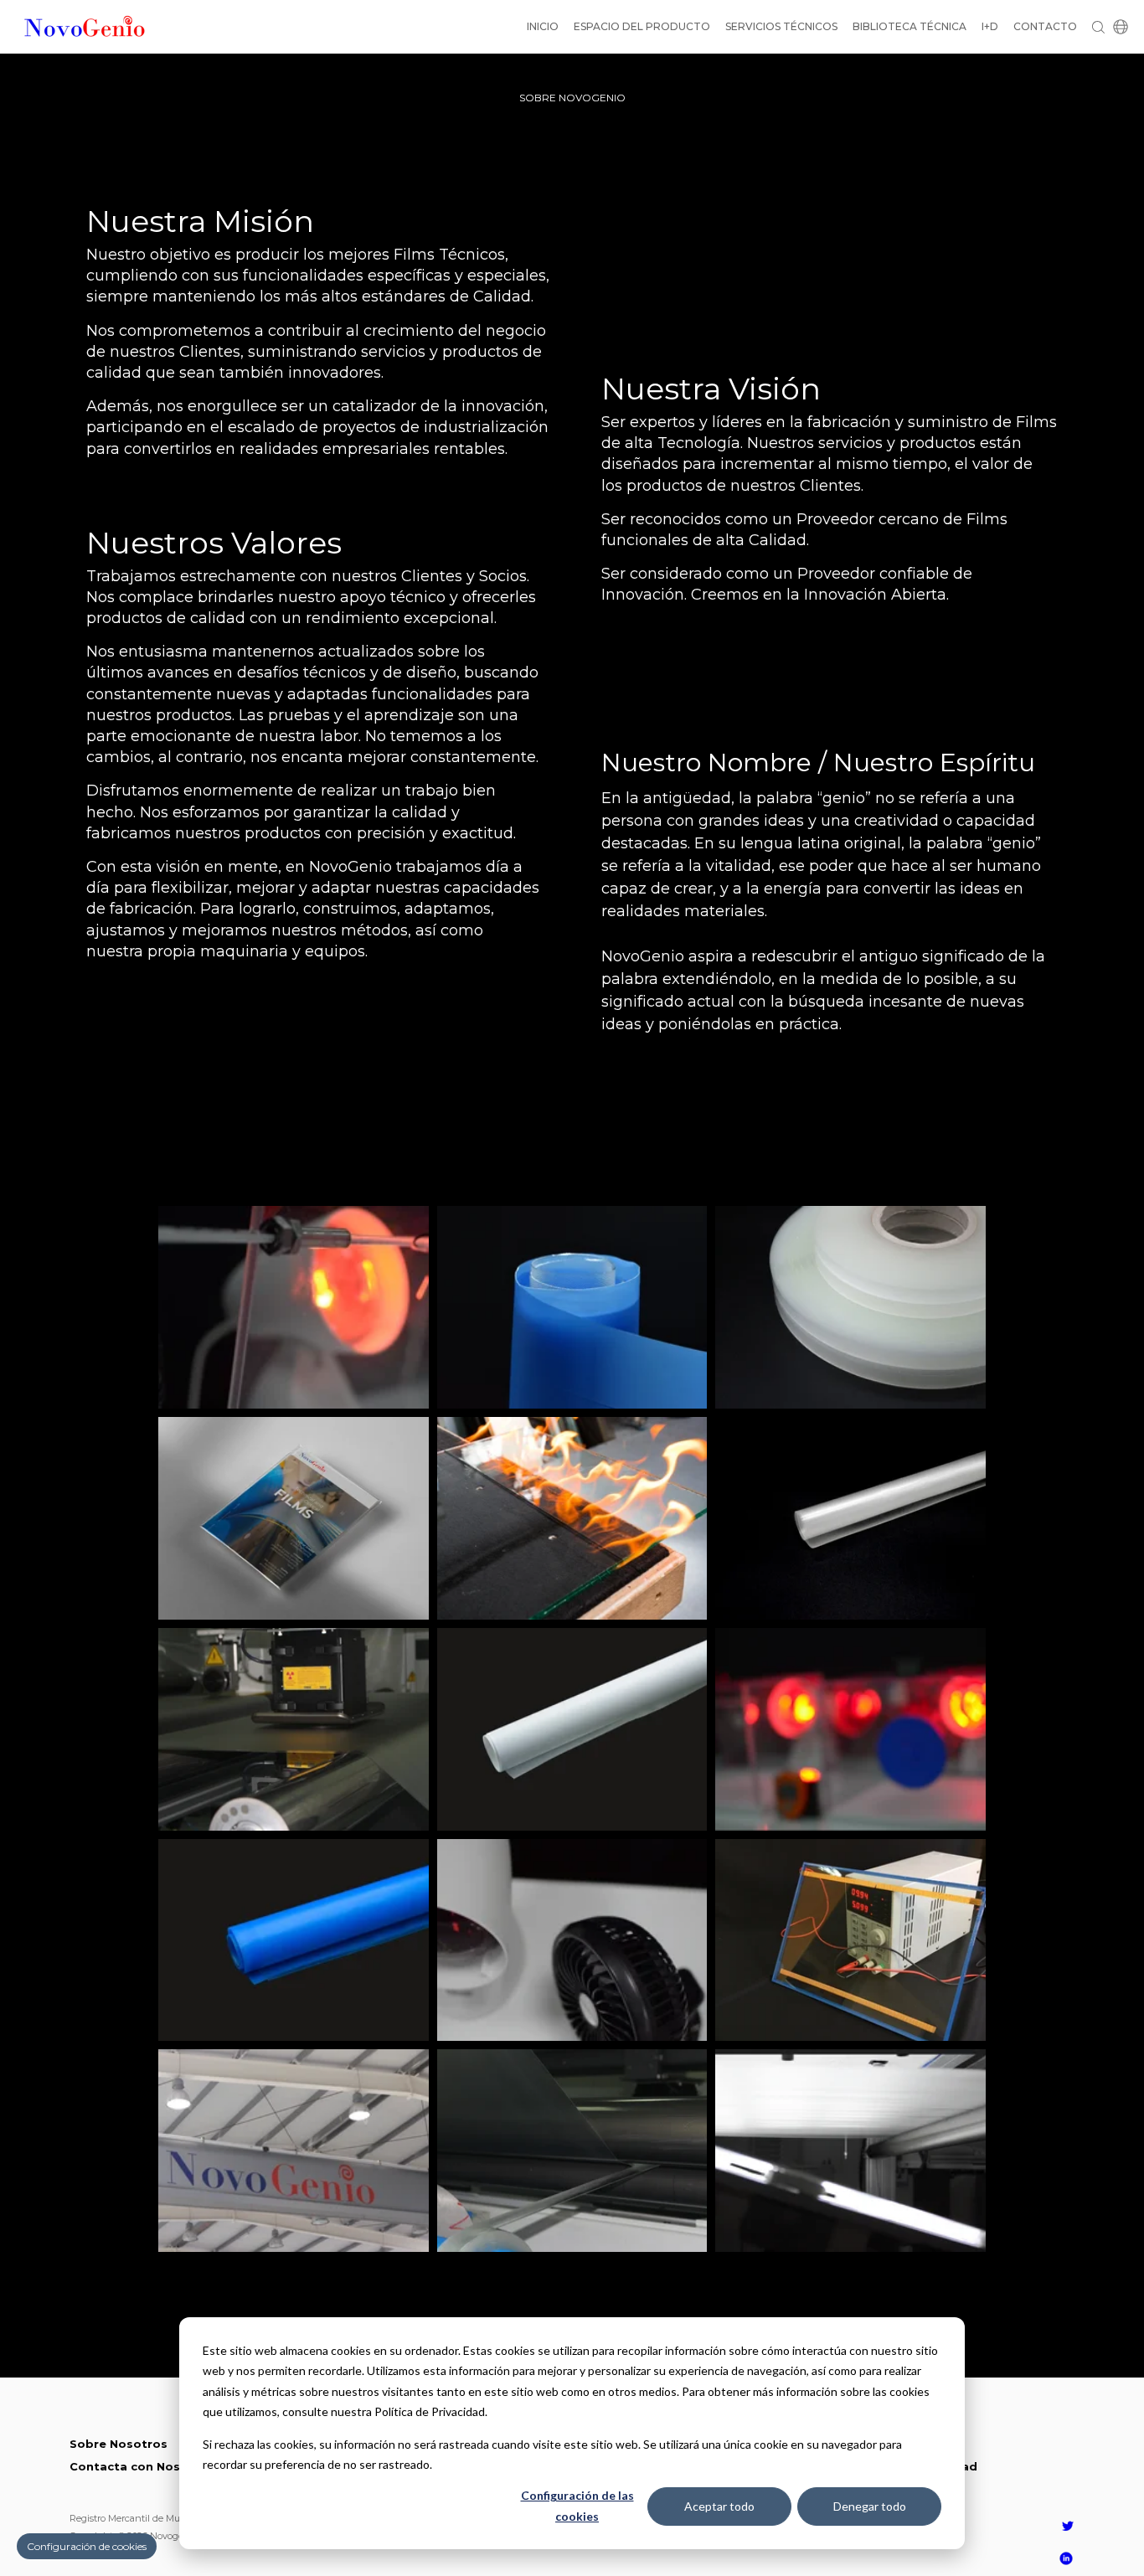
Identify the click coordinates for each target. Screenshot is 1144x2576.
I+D (990, 26)
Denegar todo (870, 2506)
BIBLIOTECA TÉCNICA (910, 26)
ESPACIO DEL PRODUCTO (642, 26)
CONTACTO (1045, 26)
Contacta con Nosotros (142, 2466)
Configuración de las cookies (577, 2506)
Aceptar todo (719, 2506)
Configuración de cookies (87, 2546)
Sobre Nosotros (119, 2444)
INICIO (543, 26)
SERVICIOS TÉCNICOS (781, 26)
